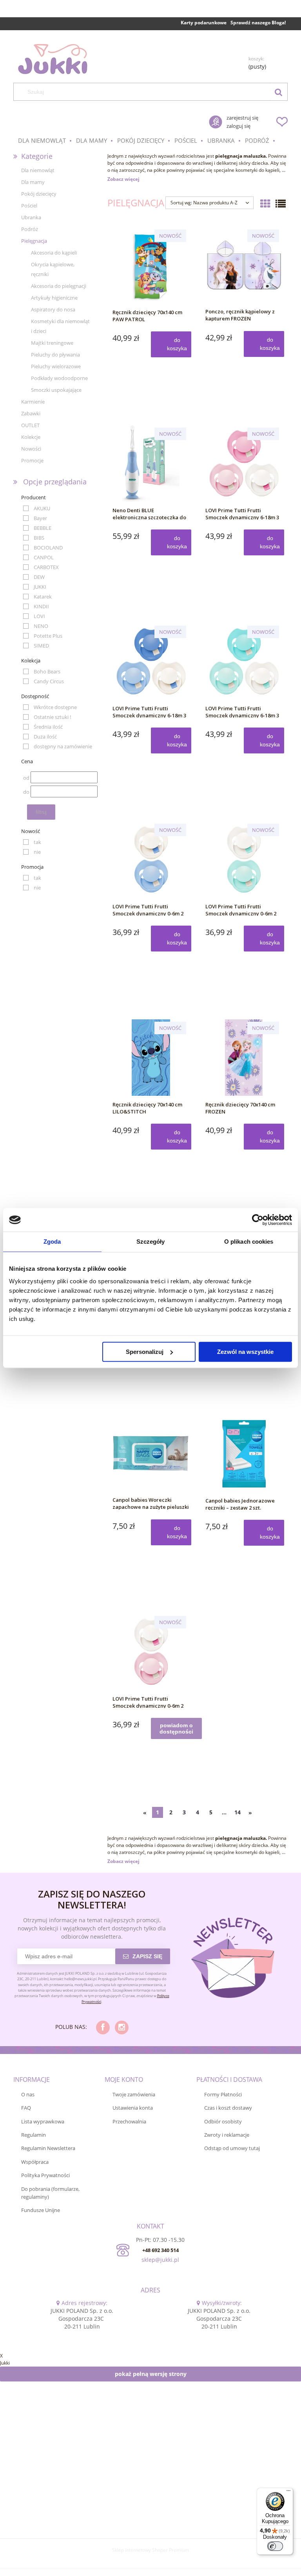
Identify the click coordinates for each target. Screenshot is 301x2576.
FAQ (26, 2108)
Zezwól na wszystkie (245, 1352)
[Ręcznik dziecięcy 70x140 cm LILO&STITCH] (151, 1057)
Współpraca (35, 2162)
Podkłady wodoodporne (59, 378)
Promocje (32, 460)
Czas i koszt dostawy (228, 2108)
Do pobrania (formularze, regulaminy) (50, 2193)
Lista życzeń (282, 122)
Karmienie (33, 402)
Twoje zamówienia (134, 2094)
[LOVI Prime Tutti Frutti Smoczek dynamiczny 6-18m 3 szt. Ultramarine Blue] (151, 661)
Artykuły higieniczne (54, 298)
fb (103, 2028)
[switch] (275, 2546)
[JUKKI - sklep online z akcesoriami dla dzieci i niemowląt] (53, 59)
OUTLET (30, 425)
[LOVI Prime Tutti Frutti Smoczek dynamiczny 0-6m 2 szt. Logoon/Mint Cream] (244, 859)
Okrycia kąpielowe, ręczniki (53, 269)
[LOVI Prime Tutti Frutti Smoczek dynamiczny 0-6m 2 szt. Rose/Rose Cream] (151, 1651)
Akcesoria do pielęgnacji (59, 286)
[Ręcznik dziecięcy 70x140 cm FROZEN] (244, 1057)
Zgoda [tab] (52, 1242)
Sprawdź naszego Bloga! (258, 23)
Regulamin (34, 2135)
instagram (122, 2028)
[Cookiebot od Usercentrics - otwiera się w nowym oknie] (258, 1220)
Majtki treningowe (52, 343)
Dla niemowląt (38, 170)
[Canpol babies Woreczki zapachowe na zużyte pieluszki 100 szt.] (151, 1453)
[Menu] (288, 2492)
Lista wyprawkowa (43, 2121)
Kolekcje (31, 437)
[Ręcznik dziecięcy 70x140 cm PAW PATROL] (151, 265)
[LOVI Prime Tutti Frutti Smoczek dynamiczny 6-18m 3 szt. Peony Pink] (244, 463)
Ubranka (31, 217)
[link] (37, 508)
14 (238, 1812)
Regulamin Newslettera (48, 2148)
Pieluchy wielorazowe (56, 366)
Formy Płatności (223, 2094)
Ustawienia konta (133, 2108)
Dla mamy (33, 182)
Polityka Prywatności (45, 2175)
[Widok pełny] (281, 204)
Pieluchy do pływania (55, 355)
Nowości (31, 449)
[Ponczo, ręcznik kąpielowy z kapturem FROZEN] (244, 265)
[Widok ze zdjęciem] (265, 204)
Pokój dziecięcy (39, 194)
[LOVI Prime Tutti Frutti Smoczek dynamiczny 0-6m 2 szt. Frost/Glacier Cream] (151, 859)
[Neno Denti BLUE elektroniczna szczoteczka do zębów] (151, 463)
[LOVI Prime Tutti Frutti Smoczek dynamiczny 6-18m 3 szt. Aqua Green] (244, 661)
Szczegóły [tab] (151, 1242)
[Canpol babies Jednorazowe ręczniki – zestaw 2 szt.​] (244, 1453)
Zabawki (31, 413)
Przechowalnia (129, 2121)
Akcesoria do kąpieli (54, 253)
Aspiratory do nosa (53, 309)
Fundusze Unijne (41, 2210)
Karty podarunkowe (204, 23)
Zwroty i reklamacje (227, 2135)
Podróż (30, 229)
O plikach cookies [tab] (249, 1242)
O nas (28, 2094)
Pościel (29, 206)
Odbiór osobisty (223, 2121)
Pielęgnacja (34, 241)
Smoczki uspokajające (56, 390)
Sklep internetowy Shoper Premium (150, 2550)
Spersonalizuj (145, 1352)
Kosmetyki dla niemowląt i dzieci (60, 326)
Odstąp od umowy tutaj (232, 2148)
